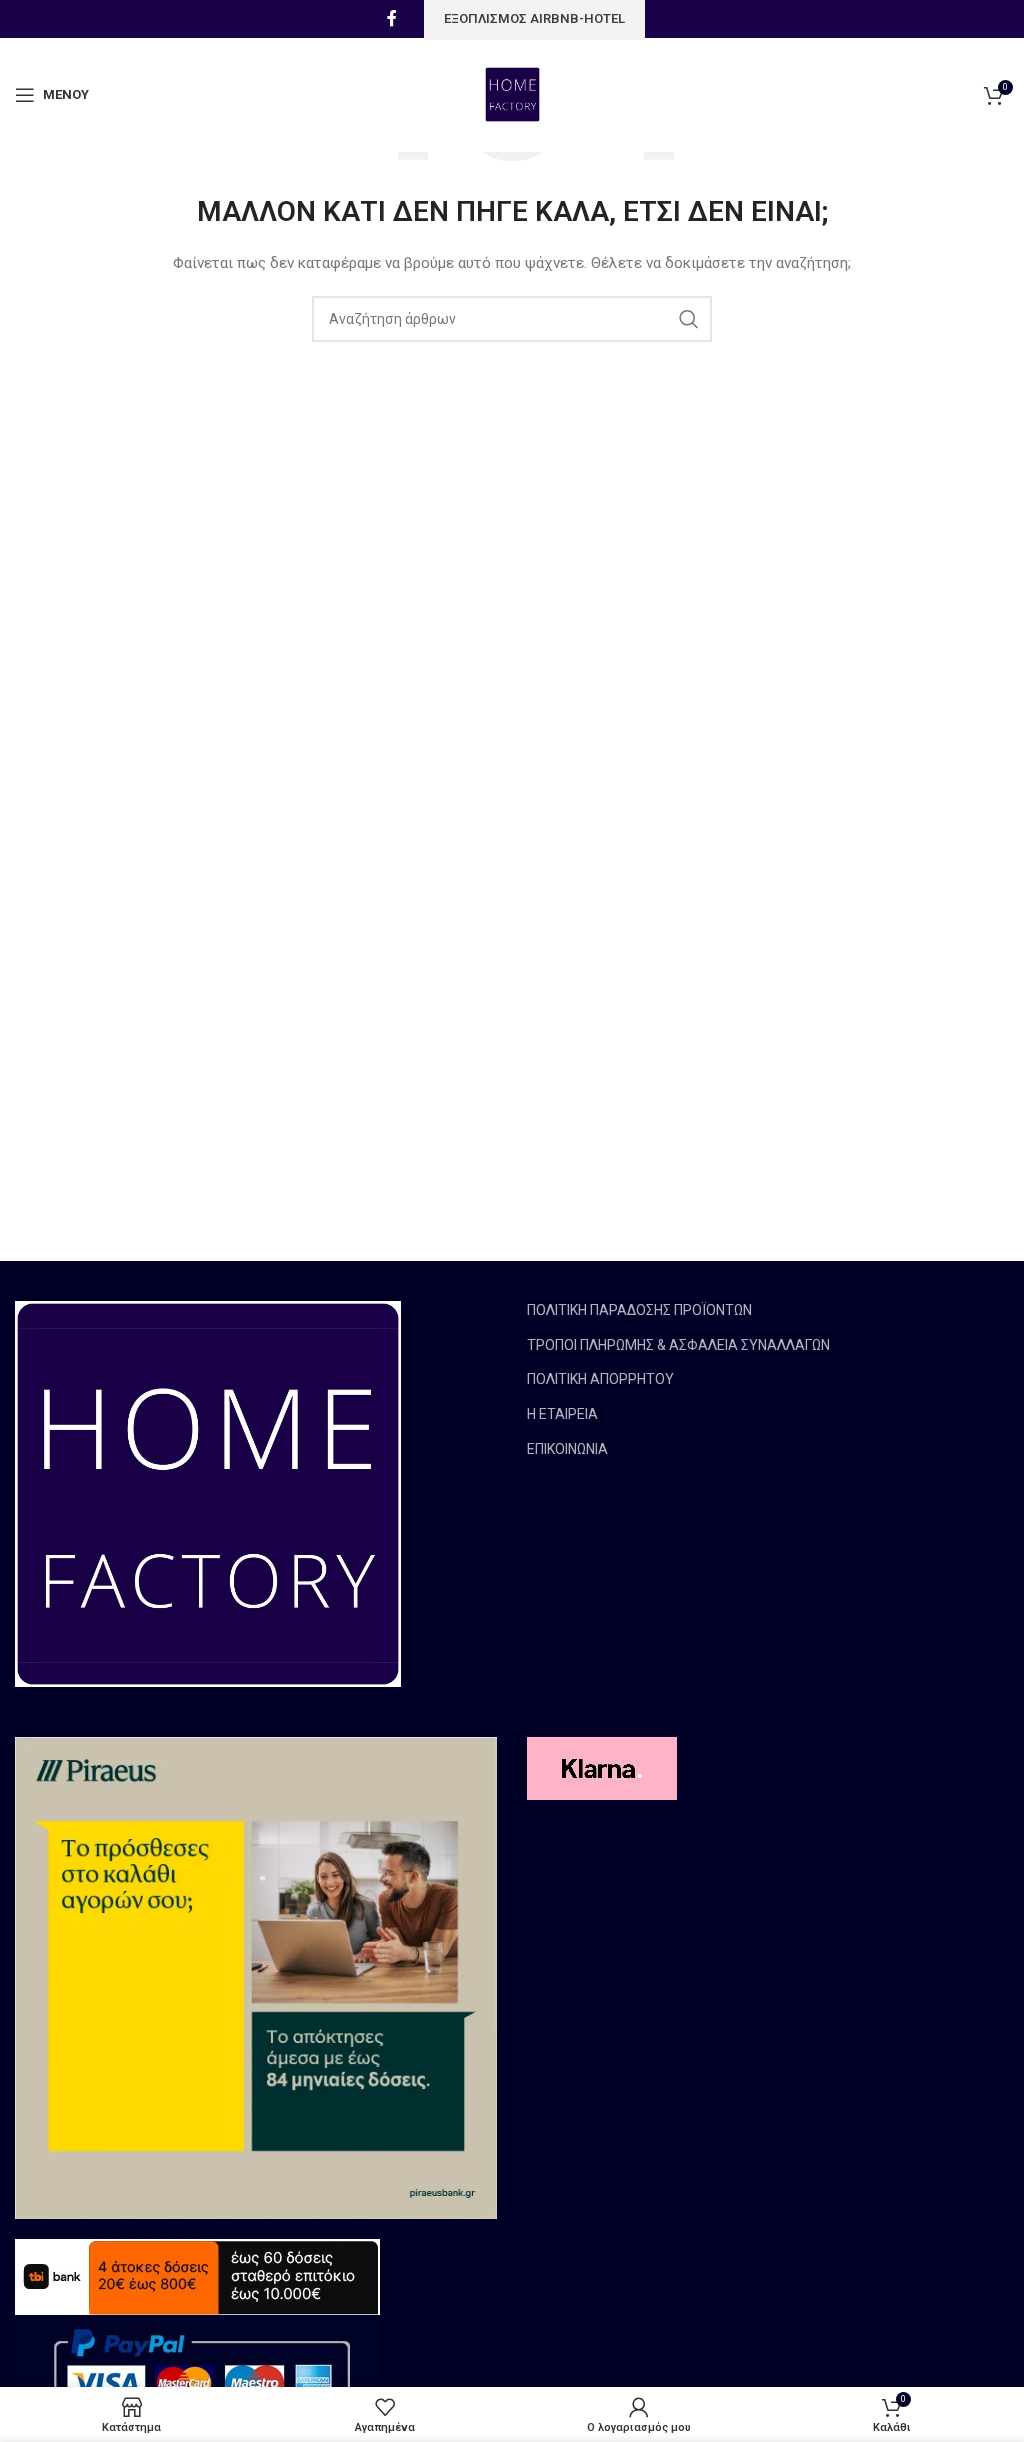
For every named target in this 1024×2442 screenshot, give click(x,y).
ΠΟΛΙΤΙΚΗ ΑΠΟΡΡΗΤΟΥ (600, 1379)
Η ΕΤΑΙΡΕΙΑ (562, 1414)
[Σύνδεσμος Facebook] (392, 18)
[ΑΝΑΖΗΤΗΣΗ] (689, 319)
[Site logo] (512, 94)
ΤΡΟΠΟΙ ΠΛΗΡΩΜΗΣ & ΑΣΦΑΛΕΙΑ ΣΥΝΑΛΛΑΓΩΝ (678, 1345)
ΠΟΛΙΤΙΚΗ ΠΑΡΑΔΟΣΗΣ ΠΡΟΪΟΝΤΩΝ (639, 1310)
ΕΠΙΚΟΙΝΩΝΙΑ (567, 1449)
